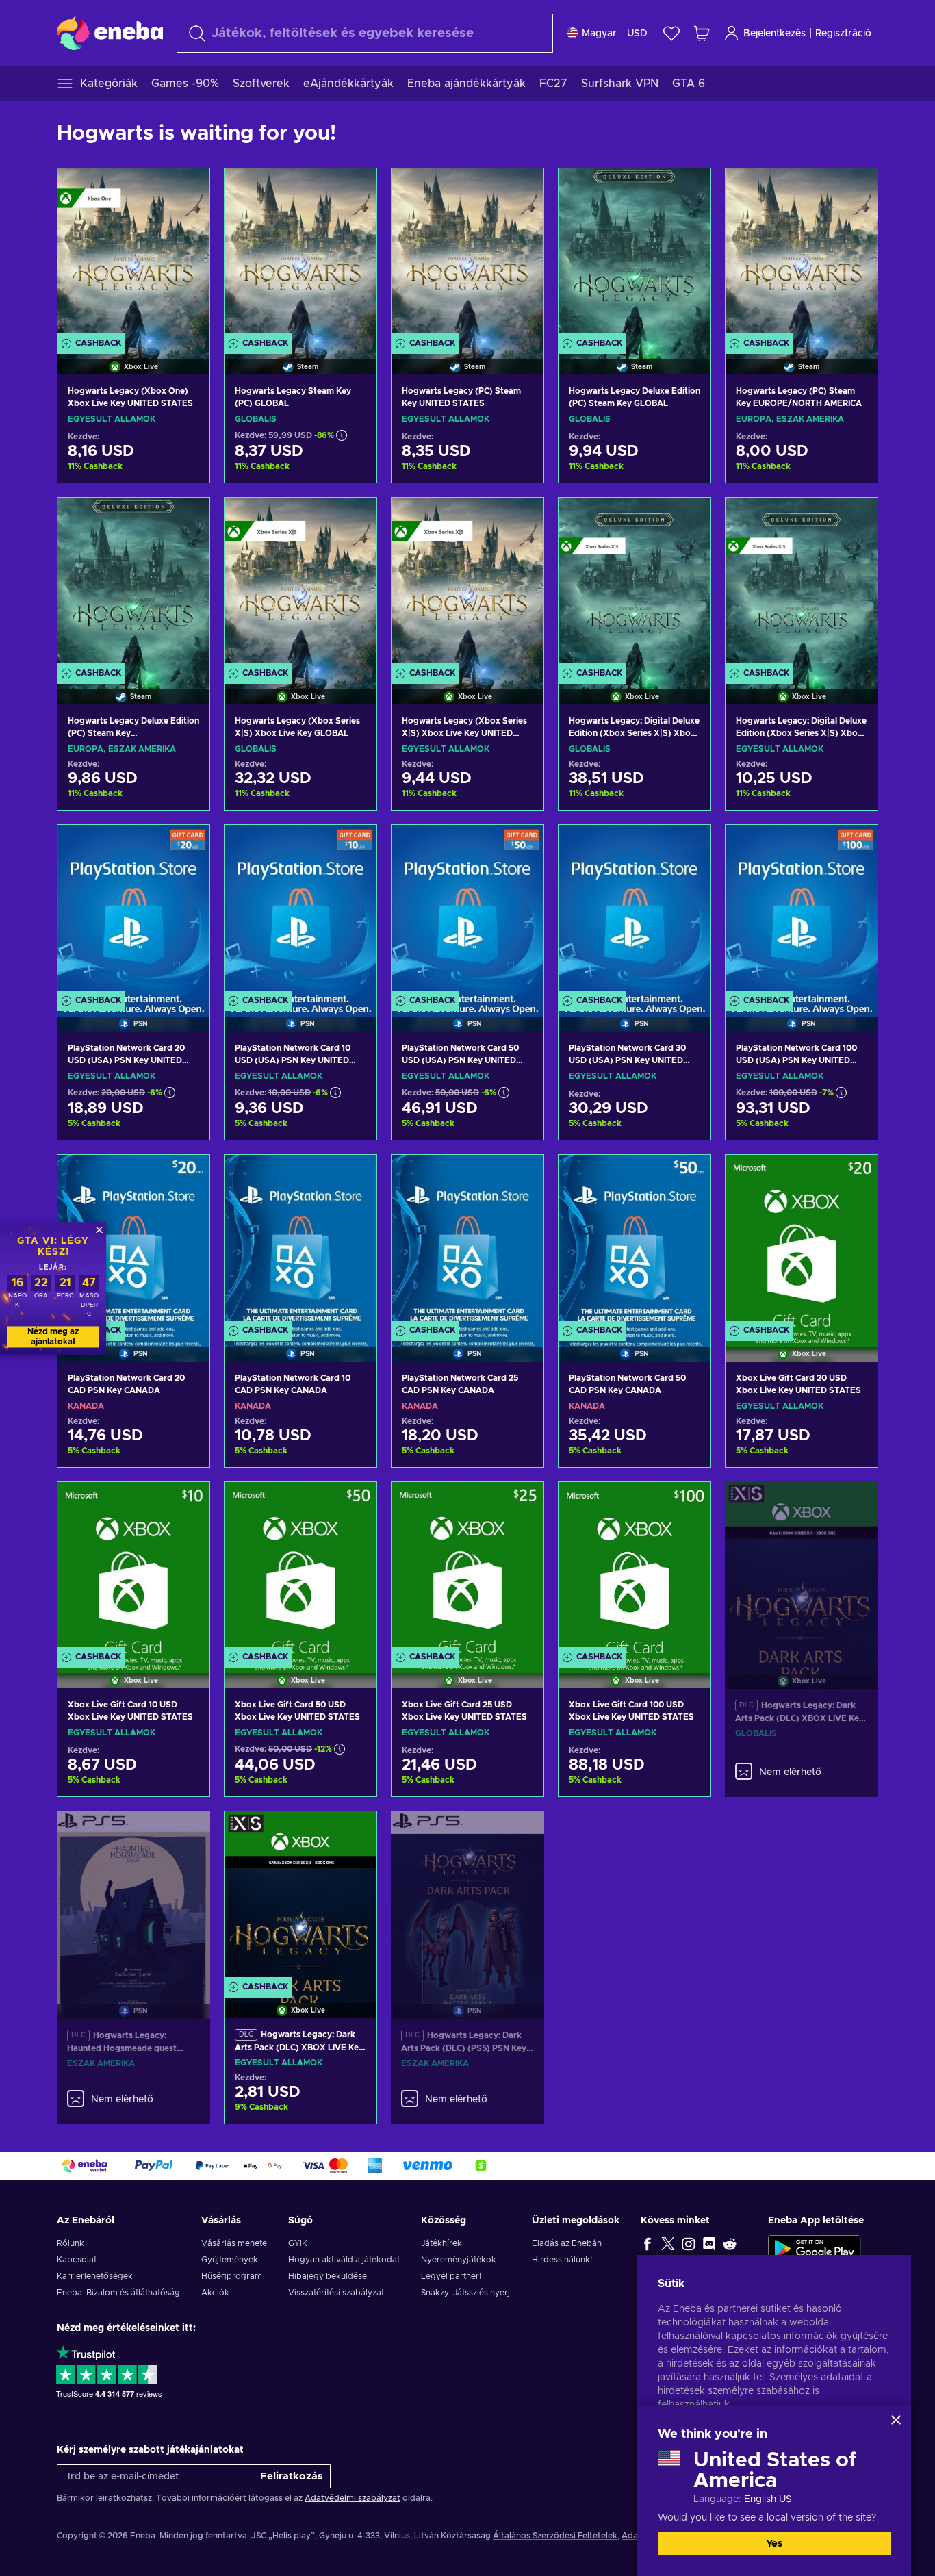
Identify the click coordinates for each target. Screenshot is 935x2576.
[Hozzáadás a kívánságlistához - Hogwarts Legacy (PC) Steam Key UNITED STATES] (520, 190)
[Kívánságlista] (671, 33)
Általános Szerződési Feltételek (555, 2536)
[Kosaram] (702, 33)
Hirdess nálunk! (562, 2260)
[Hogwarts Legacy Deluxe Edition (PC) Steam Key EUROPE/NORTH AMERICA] (133, 584)
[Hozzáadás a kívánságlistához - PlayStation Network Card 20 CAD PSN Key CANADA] (186, 1177)
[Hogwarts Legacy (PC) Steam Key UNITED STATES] (467, 254)
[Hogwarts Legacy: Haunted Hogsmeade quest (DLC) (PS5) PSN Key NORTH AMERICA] (133, 1898)
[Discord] (709, 2243)
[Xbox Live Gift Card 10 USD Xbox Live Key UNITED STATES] (133, 1568)
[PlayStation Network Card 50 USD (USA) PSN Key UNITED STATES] (467, 911)
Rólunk (71, 2243)
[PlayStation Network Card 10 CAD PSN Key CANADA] (300, 1241)
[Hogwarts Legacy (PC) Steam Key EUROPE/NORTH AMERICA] (802, 254)
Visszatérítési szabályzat (336, 2293)
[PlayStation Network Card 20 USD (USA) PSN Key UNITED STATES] (133, 911)
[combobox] (365, 33)
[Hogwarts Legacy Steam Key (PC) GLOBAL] (300, 254)
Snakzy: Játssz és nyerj (465, 2293)
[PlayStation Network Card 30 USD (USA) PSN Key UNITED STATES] (635, 911)
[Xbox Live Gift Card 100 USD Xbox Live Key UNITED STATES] (635, 1568)
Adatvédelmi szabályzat (353, 2498)
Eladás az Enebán (567, 2243)
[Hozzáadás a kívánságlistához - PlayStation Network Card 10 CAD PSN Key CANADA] (353, 1177)
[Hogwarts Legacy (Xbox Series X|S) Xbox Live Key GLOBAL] (300, 584)
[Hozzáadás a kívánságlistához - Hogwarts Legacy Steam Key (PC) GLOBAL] (353, 190)
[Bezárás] (896, 2420)
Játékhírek (441, 2243)
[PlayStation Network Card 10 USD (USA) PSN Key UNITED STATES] (300, 911)
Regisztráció (843, 34)
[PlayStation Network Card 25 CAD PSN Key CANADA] (467, 1241)
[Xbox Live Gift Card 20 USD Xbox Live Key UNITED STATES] (802, 1241)
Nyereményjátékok (459, 2260)
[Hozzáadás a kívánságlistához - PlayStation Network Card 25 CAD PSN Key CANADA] (520, 1177)
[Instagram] (689, 2243)
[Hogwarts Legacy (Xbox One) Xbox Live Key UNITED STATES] (133, 254)
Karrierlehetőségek (95, 2276)
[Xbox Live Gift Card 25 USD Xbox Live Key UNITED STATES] (467, 1568)
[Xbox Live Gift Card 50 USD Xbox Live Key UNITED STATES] (300, 1568)
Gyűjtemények (230, 2260)
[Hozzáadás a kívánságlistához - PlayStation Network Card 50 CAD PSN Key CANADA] (687, 1177)
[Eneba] (110, 33)
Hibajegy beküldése (328, 2276)
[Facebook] (648, 2243)
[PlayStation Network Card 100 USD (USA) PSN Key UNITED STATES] (802, 911)
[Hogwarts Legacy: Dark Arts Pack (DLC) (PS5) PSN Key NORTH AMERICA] (467, 1898)
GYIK (298, 2243)
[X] (668, 2243)
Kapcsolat (77, 2260)
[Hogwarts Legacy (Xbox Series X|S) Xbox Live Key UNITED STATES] (467, 584)
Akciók (215, 2293)
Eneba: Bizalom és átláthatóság (118, 2293)
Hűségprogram (232, 2276)
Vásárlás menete (234, 2243)
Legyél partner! (451, 2276)
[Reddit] (730, 2243)
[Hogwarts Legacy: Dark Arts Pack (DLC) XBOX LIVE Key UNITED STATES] (300, 1897)
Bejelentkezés (774, 34)
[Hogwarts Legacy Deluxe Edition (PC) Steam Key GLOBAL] (635, 254)
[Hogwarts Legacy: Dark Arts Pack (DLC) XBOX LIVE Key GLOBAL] (802, 1568)
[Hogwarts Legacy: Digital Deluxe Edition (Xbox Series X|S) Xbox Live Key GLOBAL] (635, 584)
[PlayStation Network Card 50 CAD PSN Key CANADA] (635, 1241)
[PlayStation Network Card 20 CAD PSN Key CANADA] (133, 1241)
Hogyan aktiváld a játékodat (344, 2260)
